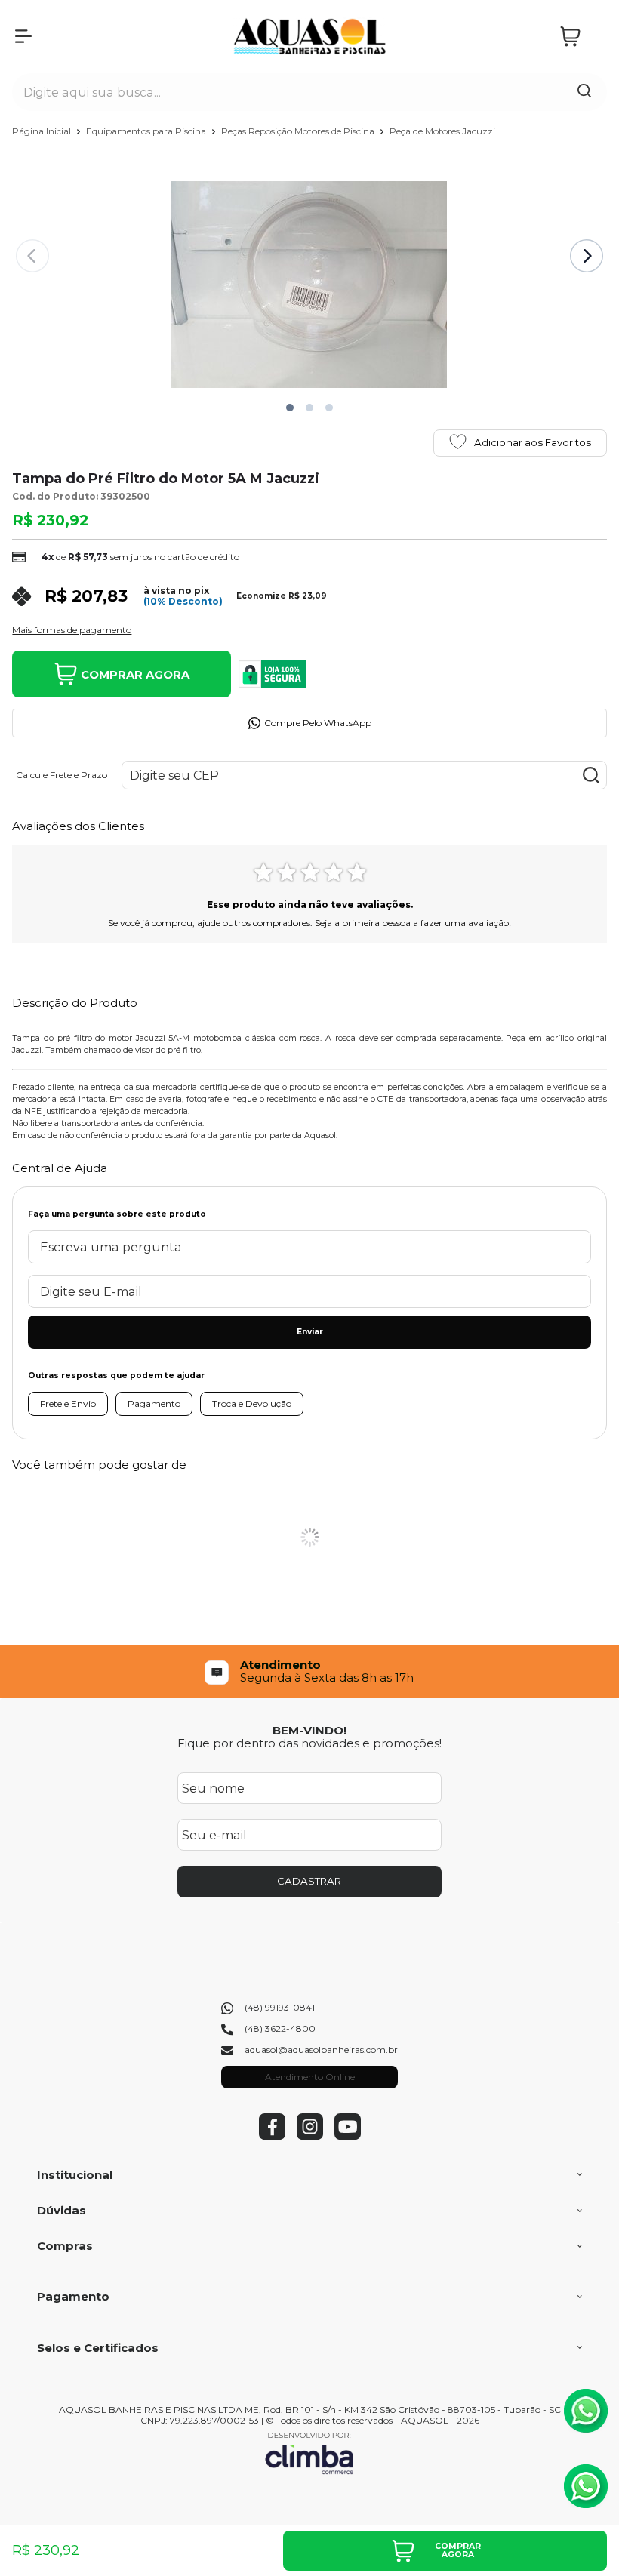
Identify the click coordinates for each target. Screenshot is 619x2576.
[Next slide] (587, 256)
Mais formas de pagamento (72, 630)
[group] (309, 1671)
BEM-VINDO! (309, 1730)
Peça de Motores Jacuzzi (442, 131)
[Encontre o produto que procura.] (584, 92)
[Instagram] (310, 2136)
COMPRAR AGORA (135, 674)
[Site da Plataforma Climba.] (309, 2453)
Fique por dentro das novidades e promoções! (309, 1743)
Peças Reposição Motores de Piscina (299, 131)
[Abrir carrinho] (580, 37)
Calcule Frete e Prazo (62, 775)
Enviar (310, 1332)
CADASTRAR (309, 1881)
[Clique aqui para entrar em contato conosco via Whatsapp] (586, 2411)
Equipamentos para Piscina (147, 131)
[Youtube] (348, 2136)
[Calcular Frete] (591, 775)
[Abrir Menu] (23, 36)
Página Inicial (43, 131)
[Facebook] (272, 2136)
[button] (290, 408)
